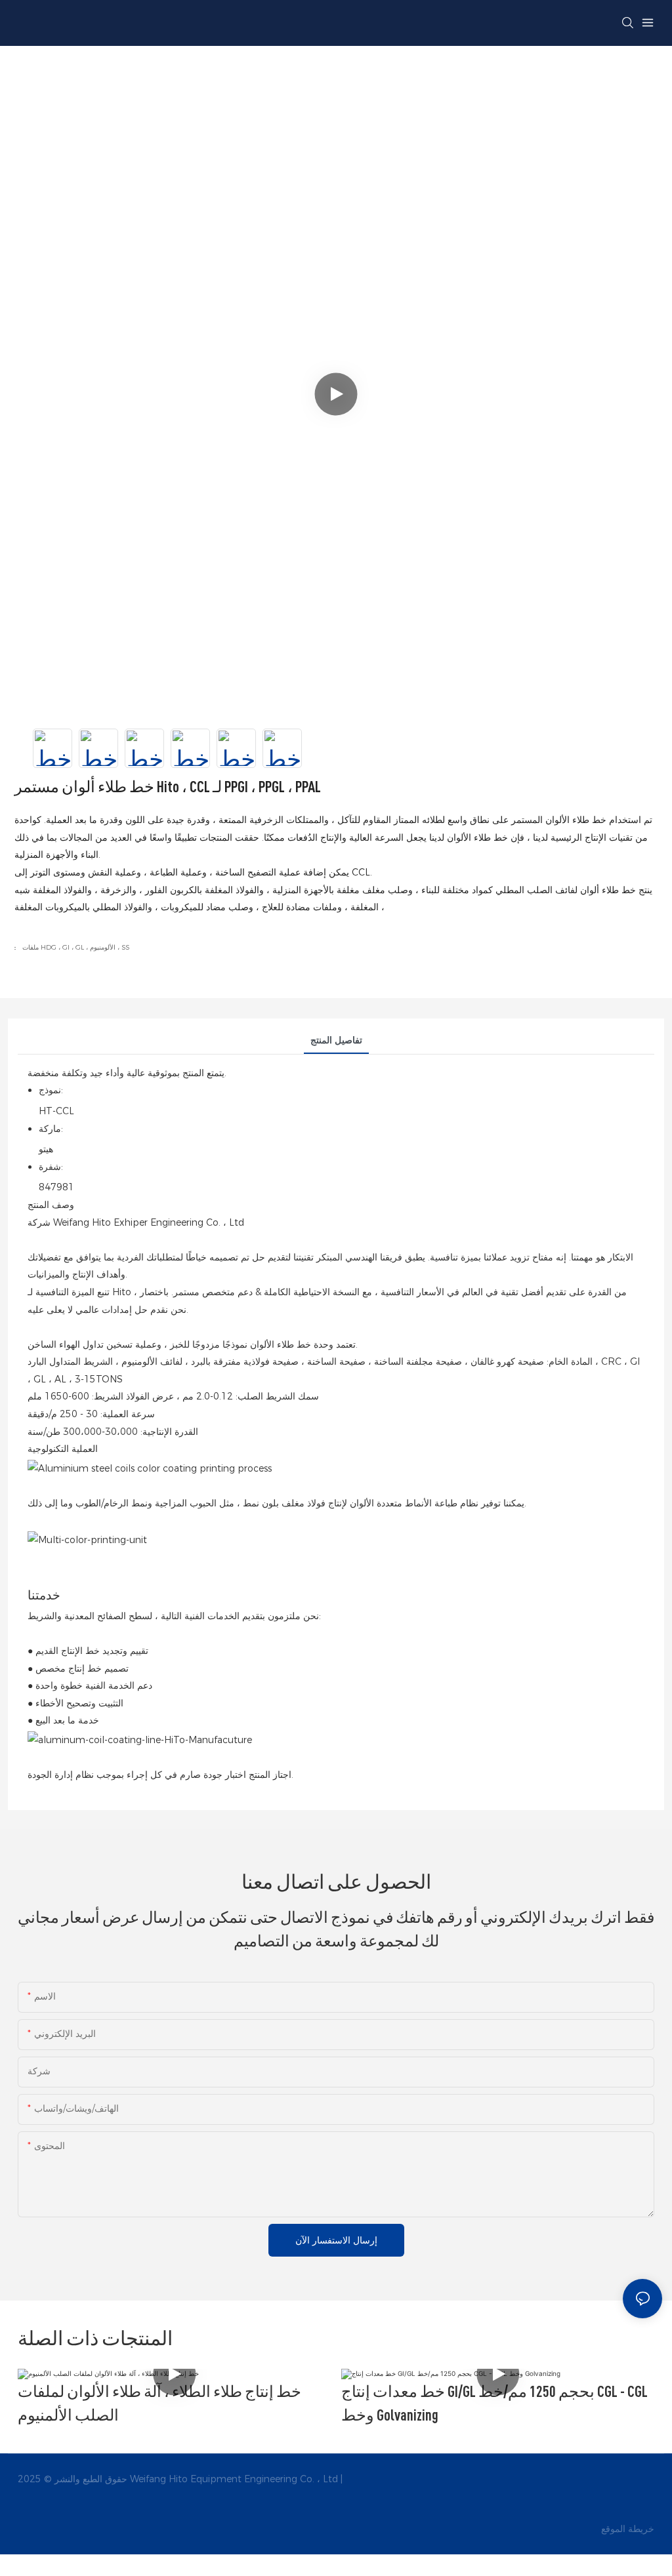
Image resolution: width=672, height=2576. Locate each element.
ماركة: (51, 1129)
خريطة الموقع (626, 2529)
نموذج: (51, 1090)
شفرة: (51, 1167)
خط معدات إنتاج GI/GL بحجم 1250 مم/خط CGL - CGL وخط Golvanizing (494, 2403)
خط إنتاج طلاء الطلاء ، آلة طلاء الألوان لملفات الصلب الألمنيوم (159, 2403)
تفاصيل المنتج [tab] (336, 1040)
